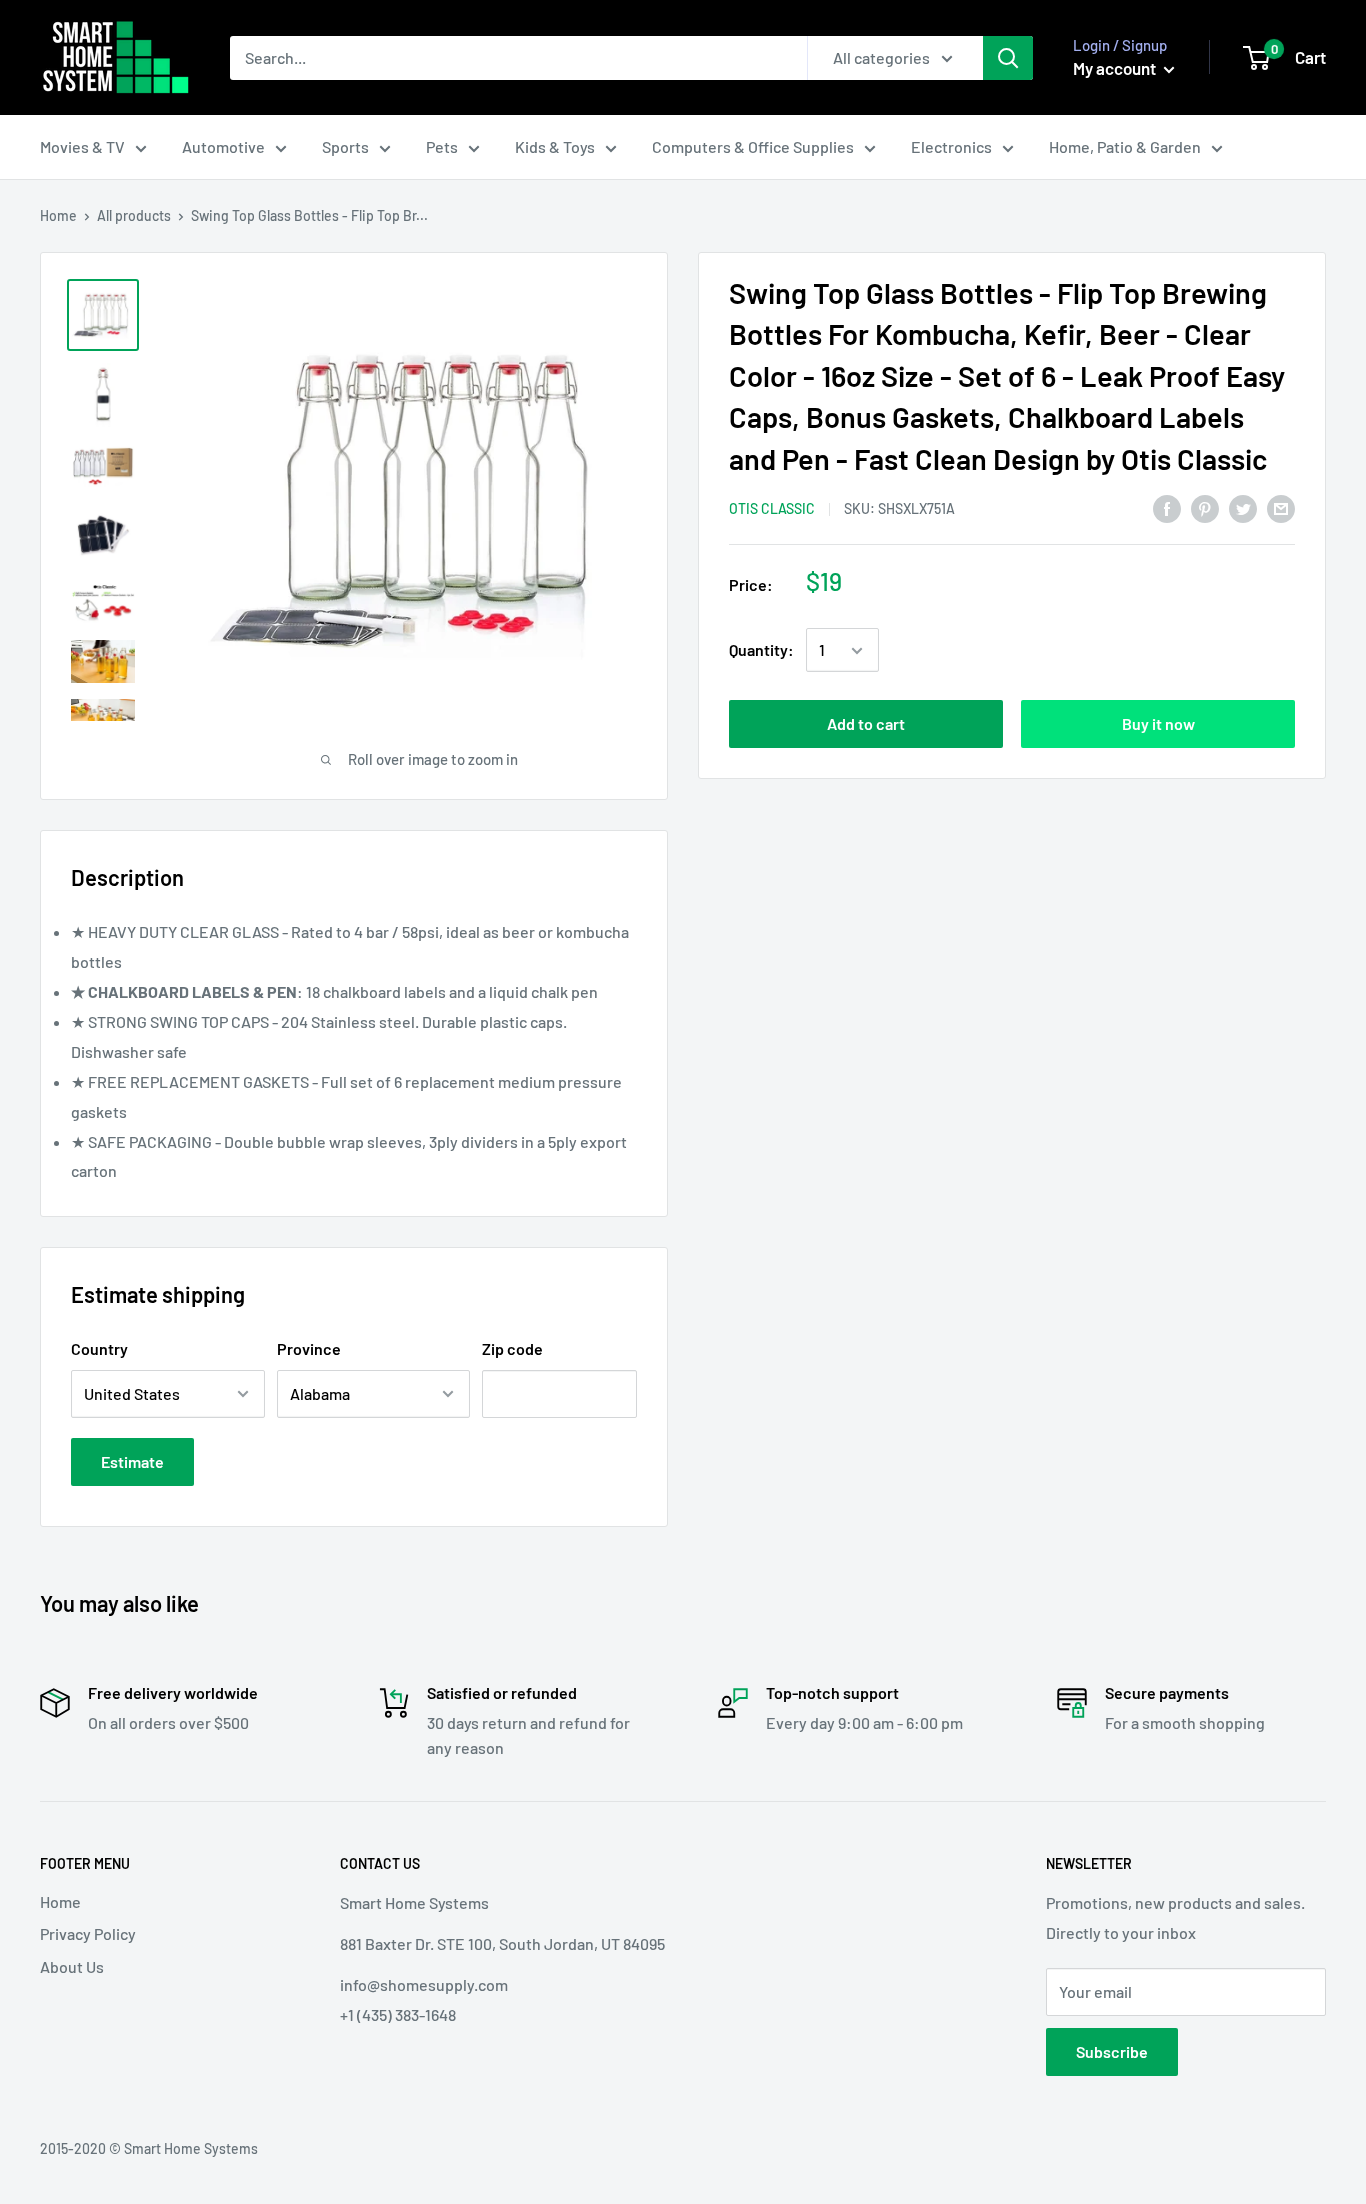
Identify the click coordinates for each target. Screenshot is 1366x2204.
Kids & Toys (555, 146)
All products (134, 215)
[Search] (1008, 58)
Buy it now (1158, 724)
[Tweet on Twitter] (1243, 507)
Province (309, 1348)
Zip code (512, 1348)
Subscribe (1112, 2051)
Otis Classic (772, 508)
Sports (345, 146)
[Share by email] (1281, 507)
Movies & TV (82, 146)
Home (58, 215)
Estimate (132, 1461)
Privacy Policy (88, 1933)
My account (1116, 68)
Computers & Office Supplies (753, 146)
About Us (72, 1966)
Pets (442, 146)
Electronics (951, 146)
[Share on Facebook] (1167, 507)
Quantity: (761, 650)
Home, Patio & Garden (1125, 146)
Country (99, 1348)
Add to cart (866, 724)
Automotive (223, 146)
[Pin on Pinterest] (1205, 507)
